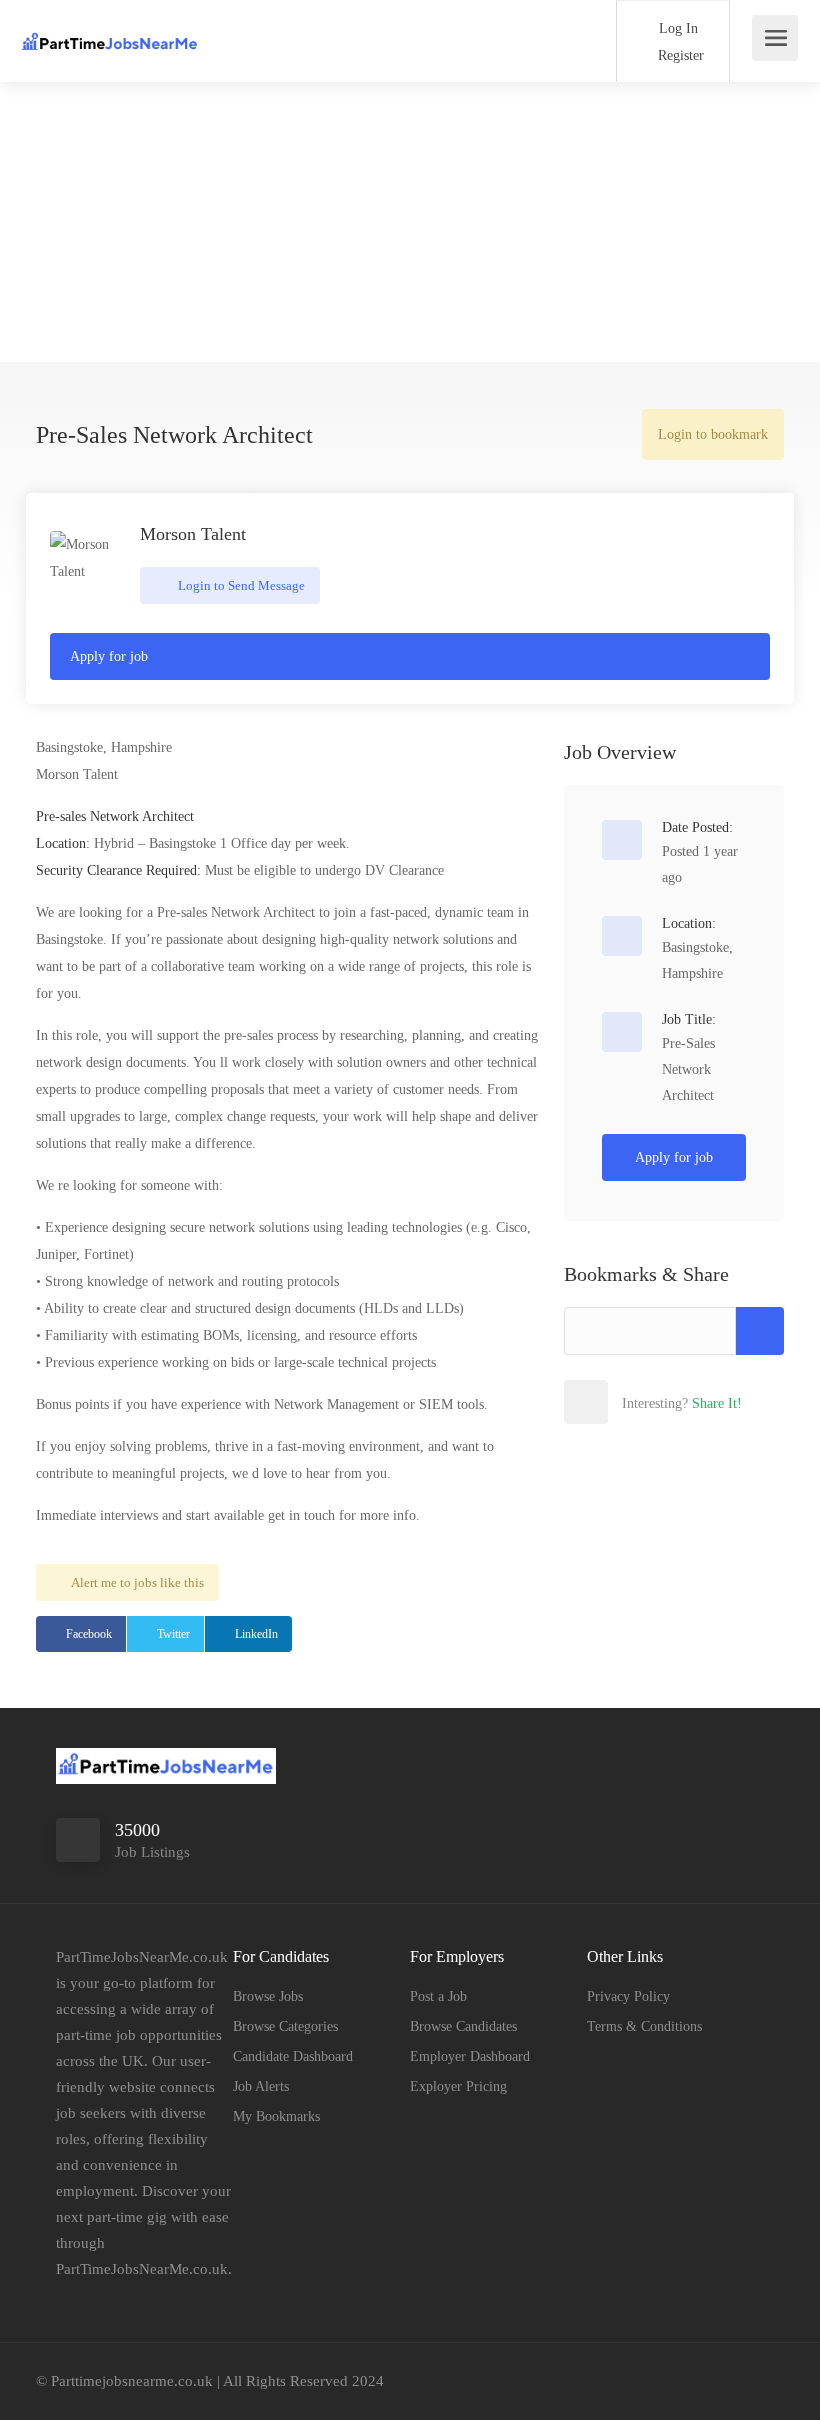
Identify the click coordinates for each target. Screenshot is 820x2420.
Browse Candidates (463, 2026)
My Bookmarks (276, 2116)
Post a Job (438, 1996)
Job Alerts (261, 2086)
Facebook (89, 1634)
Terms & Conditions (644, 2026)
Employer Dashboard (470, 2056)
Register (679, 55)
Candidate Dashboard (293, 2056)
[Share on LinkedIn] (717, 1402)
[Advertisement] (410, 222)
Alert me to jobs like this (137, 1582)
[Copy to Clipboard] (760, 1331)
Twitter (173, 1634)
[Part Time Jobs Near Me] (110, 30)
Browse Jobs (268, 1996)
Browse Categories (285, 2026)
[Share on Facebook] (629, 1402)
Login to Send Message (240, 585)
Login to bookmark (713, 434)
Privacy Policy (628, 1996)
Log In (676, 28)
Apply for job (109, 656)
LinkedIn (256, 1634)
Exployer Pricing (458, 2086)
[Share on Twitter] (673, 1402)
